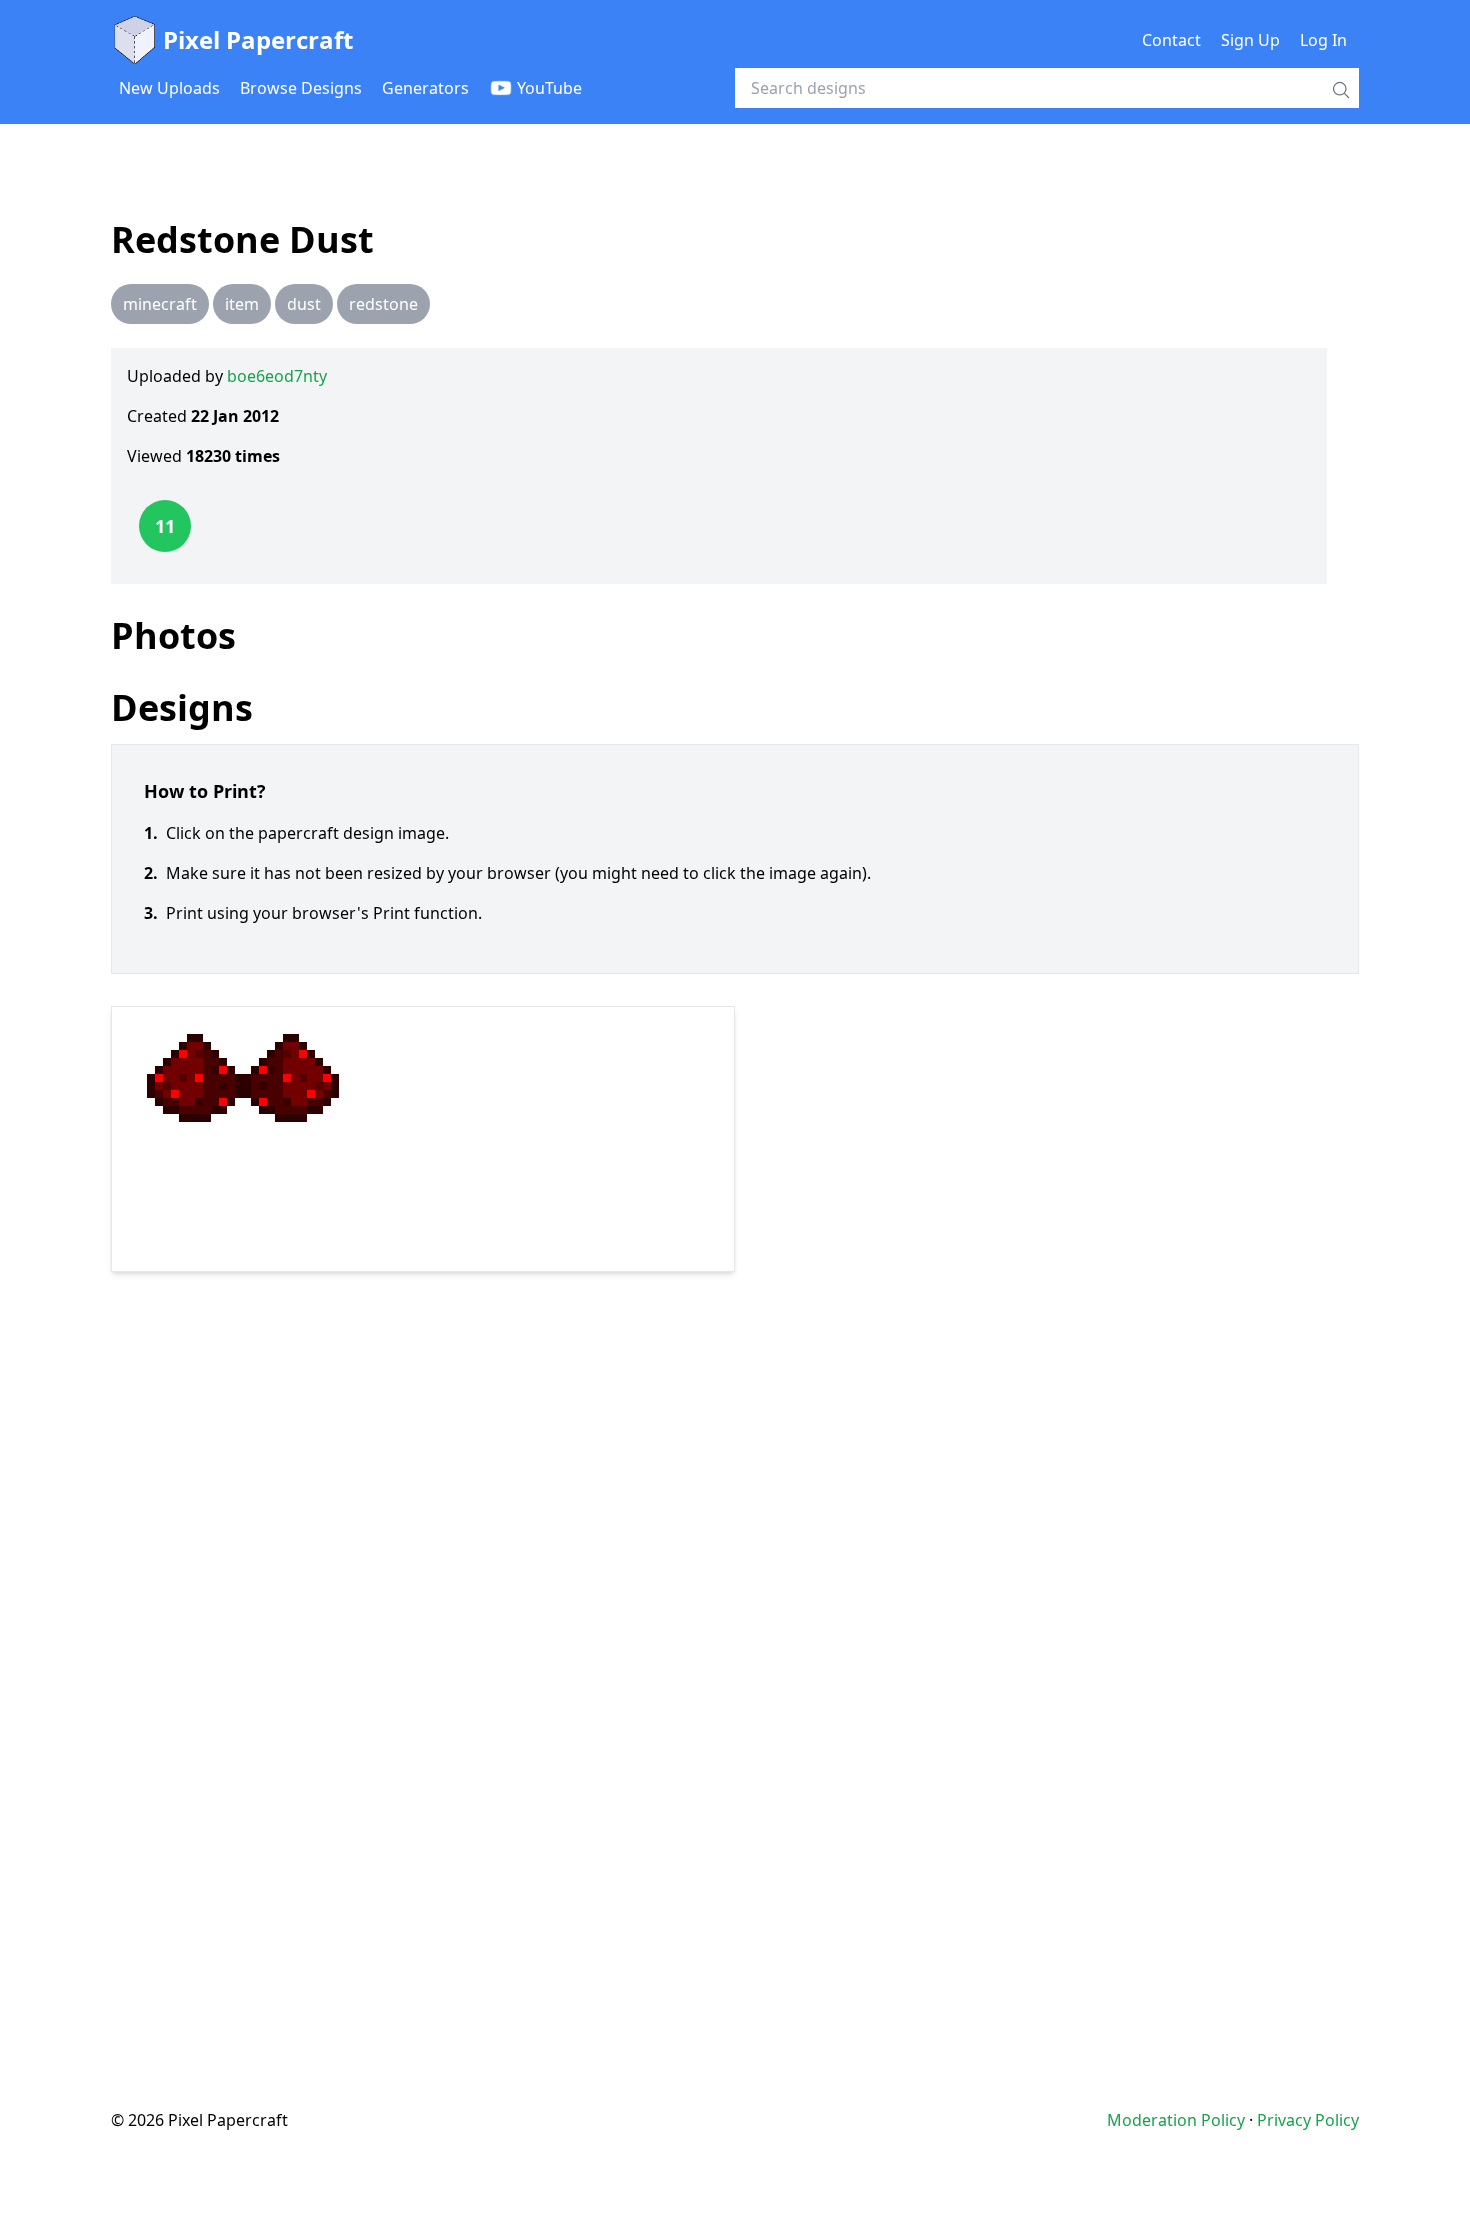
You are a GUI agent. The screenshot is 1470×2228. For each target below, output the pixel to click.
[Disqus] (735, 1650)
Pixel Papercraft (258, 39)
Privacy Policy (1308, 2120)
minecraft (160, 304)
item (242, 304)
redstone (383, 304)
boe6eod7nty (277, 376)
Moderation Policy (1176, 2120)
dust (304, 304)
